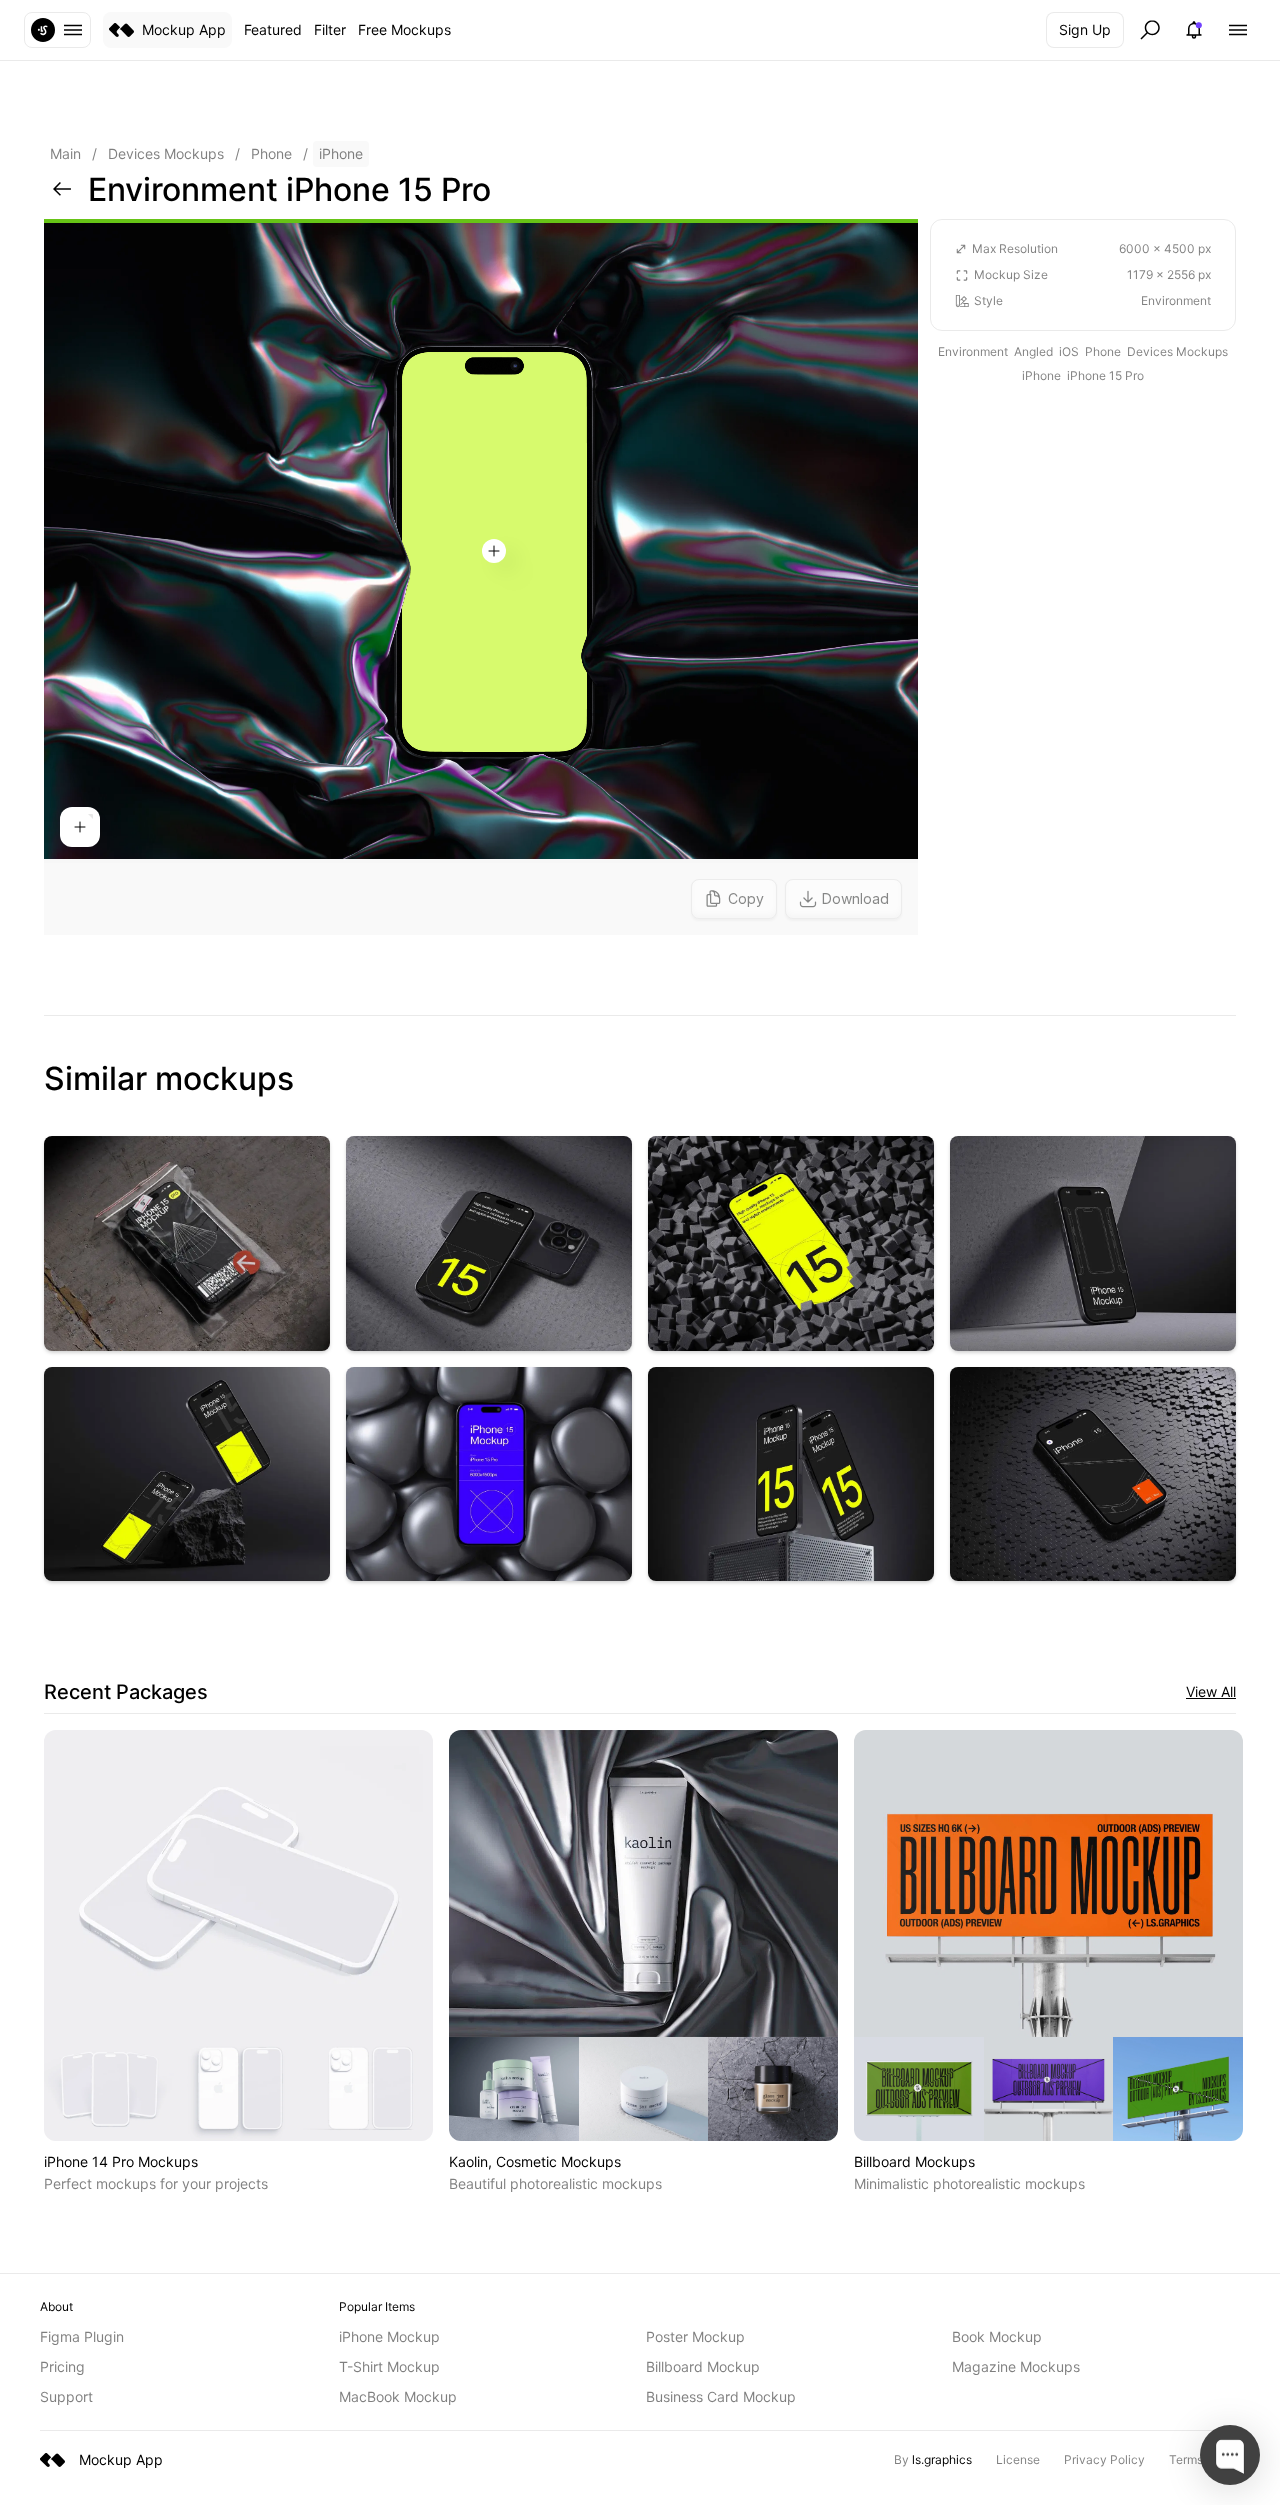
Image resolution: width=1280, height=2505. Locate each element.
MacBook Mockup (398, 2396)
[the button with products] (57, 30)
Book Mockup (997, 2336)
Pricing (62, 2366)
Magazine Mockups (1016, 2366)
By (933, 2459)
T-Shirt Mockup (389, 2366)
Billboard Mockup (703, 2366)
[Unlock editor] (481, 577)
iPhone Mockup (389, 2336)
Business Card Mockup (721, 2396)
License (1018, 2459)
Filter (330, 29)
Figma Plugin (82, 2336)
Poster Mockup (695, 2336)
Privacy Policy (1104, 2459)
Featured (273, 29)
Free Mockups (404, 29)
